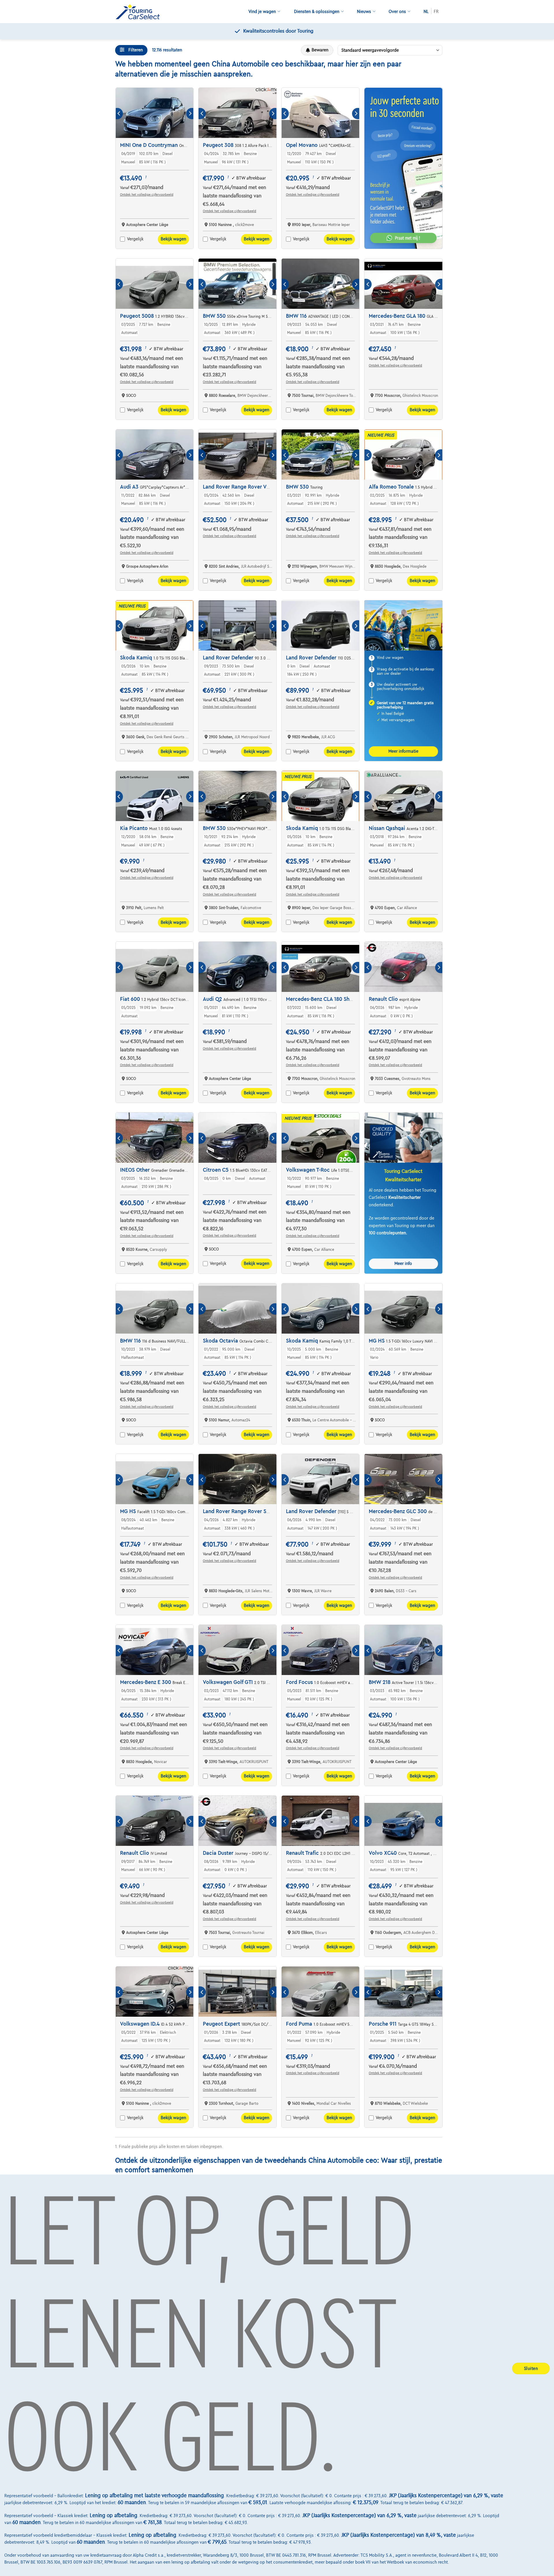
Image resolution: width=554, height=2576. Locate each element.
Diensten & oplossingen (317, 12)
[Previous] (119, 114)
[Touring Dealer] (140, 12)
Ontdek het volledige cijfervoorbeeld (147, 195)
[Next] (190, 114)
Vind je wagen (262, 12)
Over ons (397, 12)
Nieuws (364, 12)
